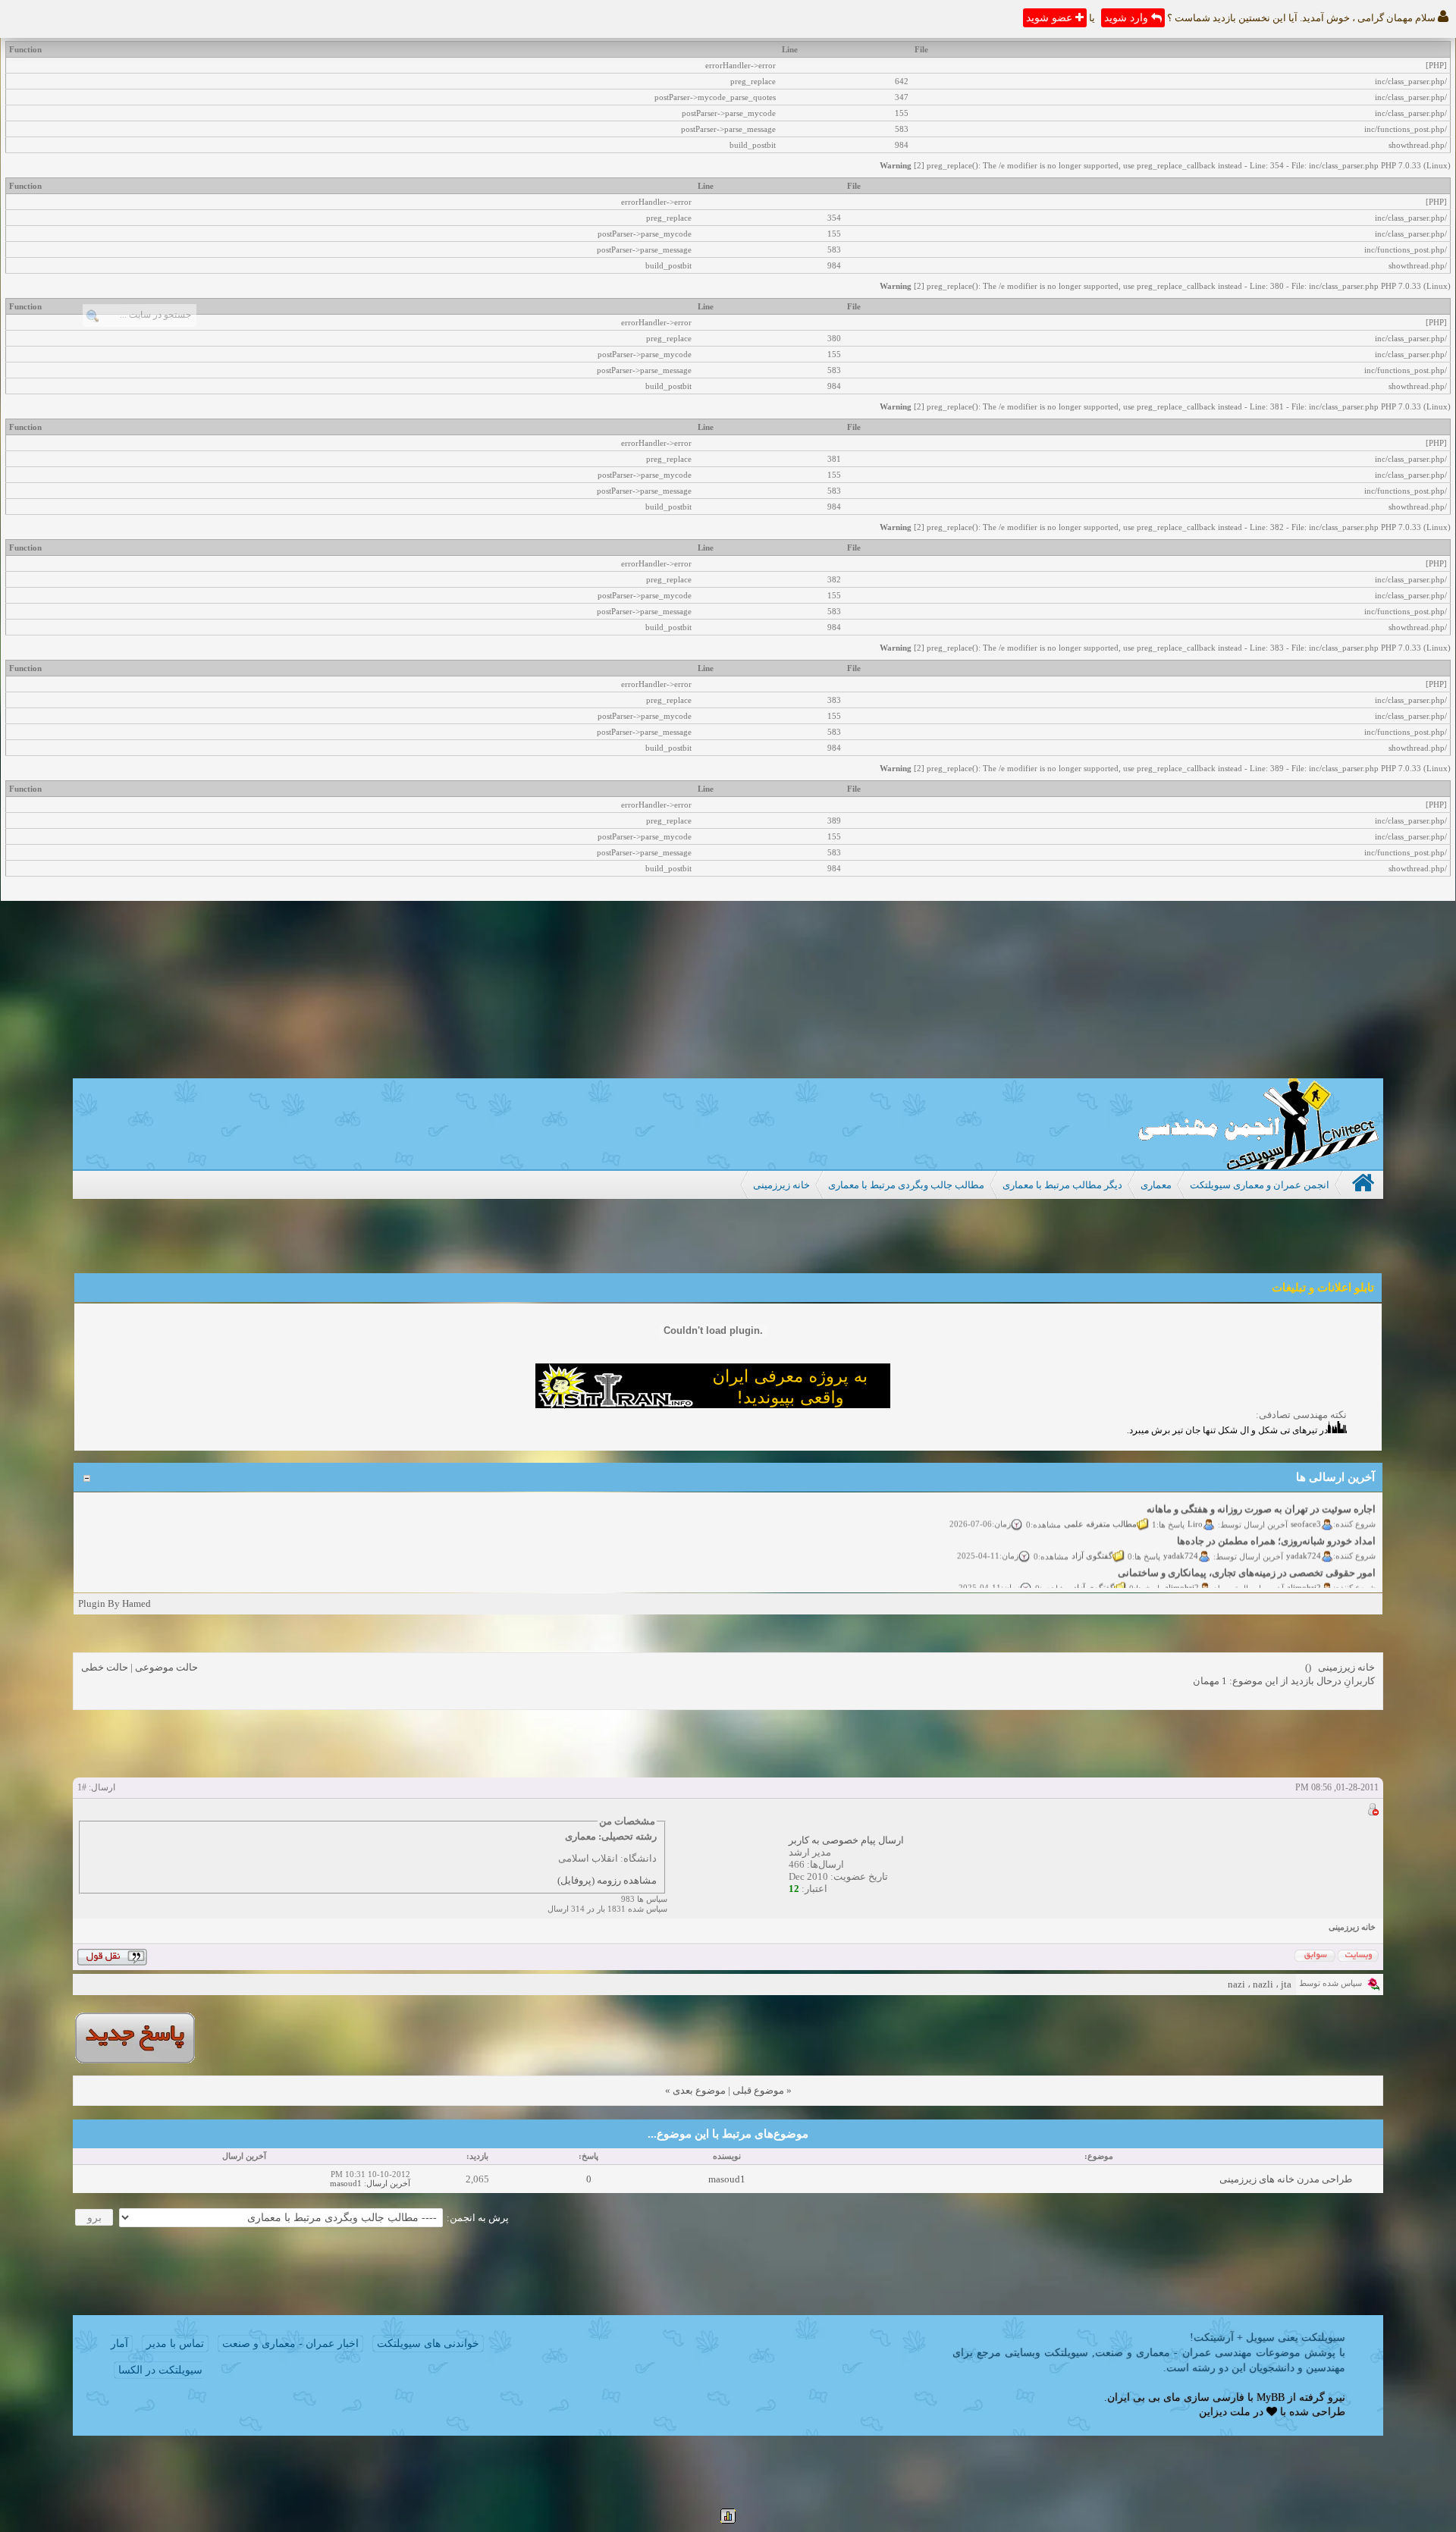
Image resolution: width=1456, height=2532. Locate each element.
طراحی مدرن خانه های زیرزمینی (1286, 2179)
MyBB (1271, 2397)
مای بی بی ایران (1144, 2397)
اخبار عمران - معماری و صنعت (290, 2344)
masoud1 (727, 2179)
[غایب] (1373, 1812)
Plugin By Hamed (115, 1603)
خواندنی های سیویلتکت (428, 2344)
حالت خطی (105, 1667)
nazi (1236, 1984)
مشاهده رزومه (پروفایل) (607, 1880)
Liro (1195, 1506)
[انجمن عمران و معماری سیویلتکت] (1258, 1166)
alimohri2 (1304, 1570)
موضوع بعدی (699, 2090)
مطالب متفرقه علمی (1100, 1506)
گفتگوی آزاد (1092, 1538)
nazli (1263, 1984)
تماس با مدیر (175, 2344)
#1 (82, 1787)
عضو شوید (1051, 18)
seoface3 (1306, 1506)
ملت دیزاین (1225, 2412)
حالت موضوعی (166, 1667)
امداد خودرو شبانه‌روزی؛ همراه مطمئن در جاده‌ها (1276, 1524)
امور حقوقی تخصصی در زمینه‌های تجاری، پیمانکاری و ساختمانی (1247, 1556)
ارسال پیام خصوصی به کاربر (846, 1840)
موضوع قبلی (758, 2090)
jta (1286, 1984)
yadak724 (1304, 1538)
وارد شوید (1128, 18)
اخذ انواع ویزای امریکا (1330, 1588)
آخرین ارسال (388, 2183)
